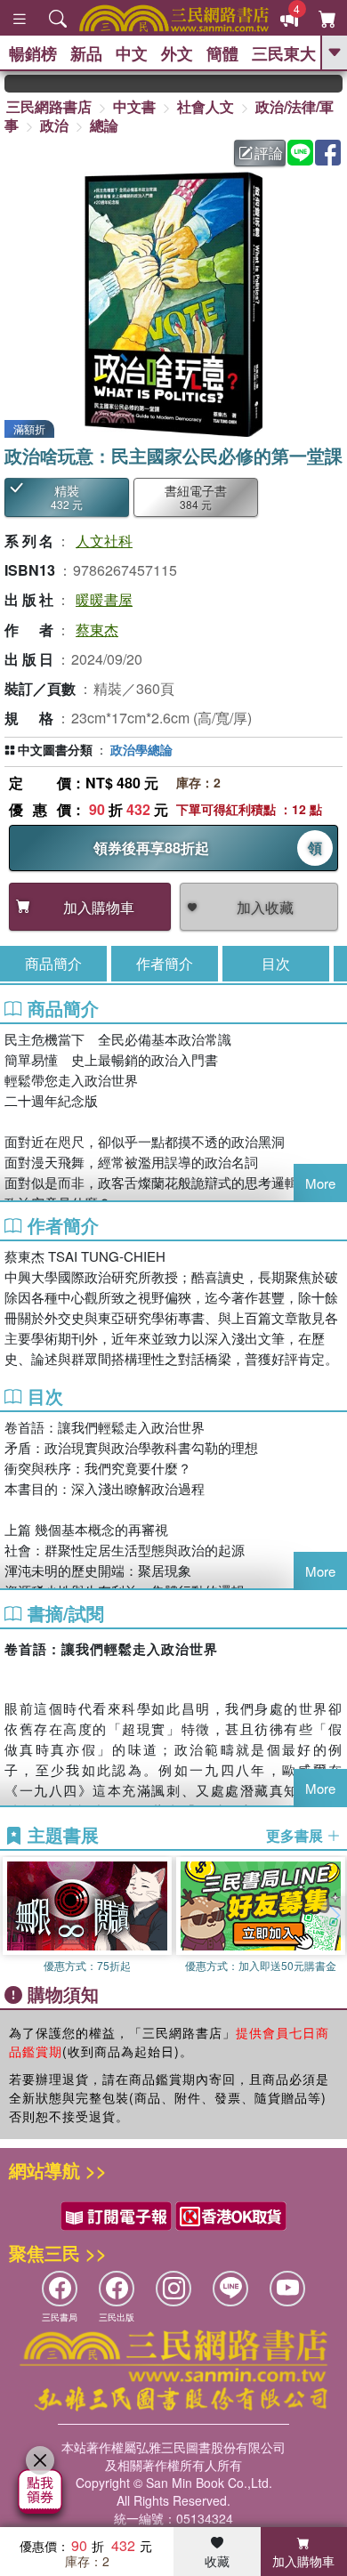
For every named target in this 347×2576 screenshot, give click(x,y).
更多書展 (296, 1836)
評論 (269, 153)
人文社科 (104, 541)
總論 (104, 125)
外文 (177, 53)
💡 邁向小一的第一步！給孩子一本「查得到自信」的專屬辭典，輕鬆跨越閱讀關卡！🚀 (331, 84)
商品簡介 (53, 963)
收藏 (217, 2561)
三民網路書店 (49, 106)
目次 (276, 963)
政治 (54, 125)
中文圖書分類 (55, 749)
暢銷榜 (33, 53)
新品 (86, 53)
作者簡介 (165, 963)
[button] (334, 1916)
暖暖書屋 (104, 599)
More (320, 1183)
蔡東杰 (97, 630)
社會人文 (206, 106)
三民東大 (284, 53)
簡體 (222, 53)
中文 (132, 53)
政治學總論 (141, 749)
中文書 (134, 106)
